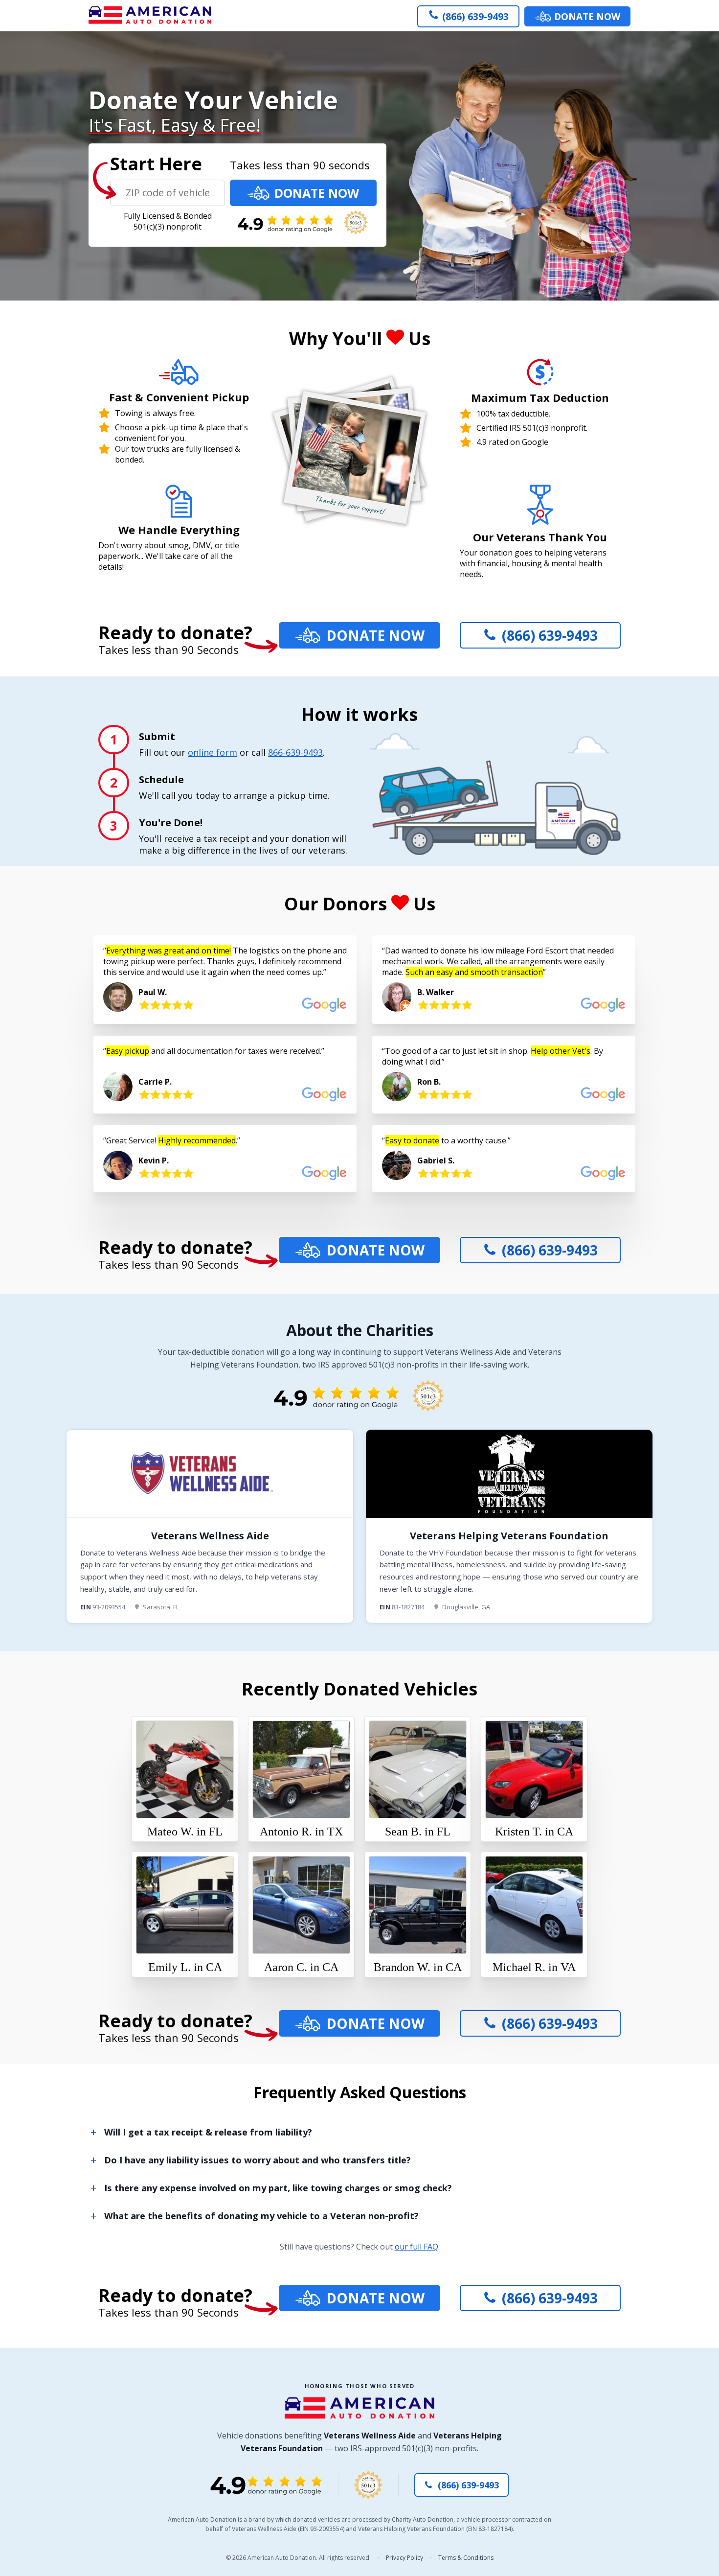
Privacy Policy (404, 2558)
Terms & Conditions (466, 2558)
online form (213, 752)
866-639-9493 (295, 752)
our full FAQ (416, 2247)
